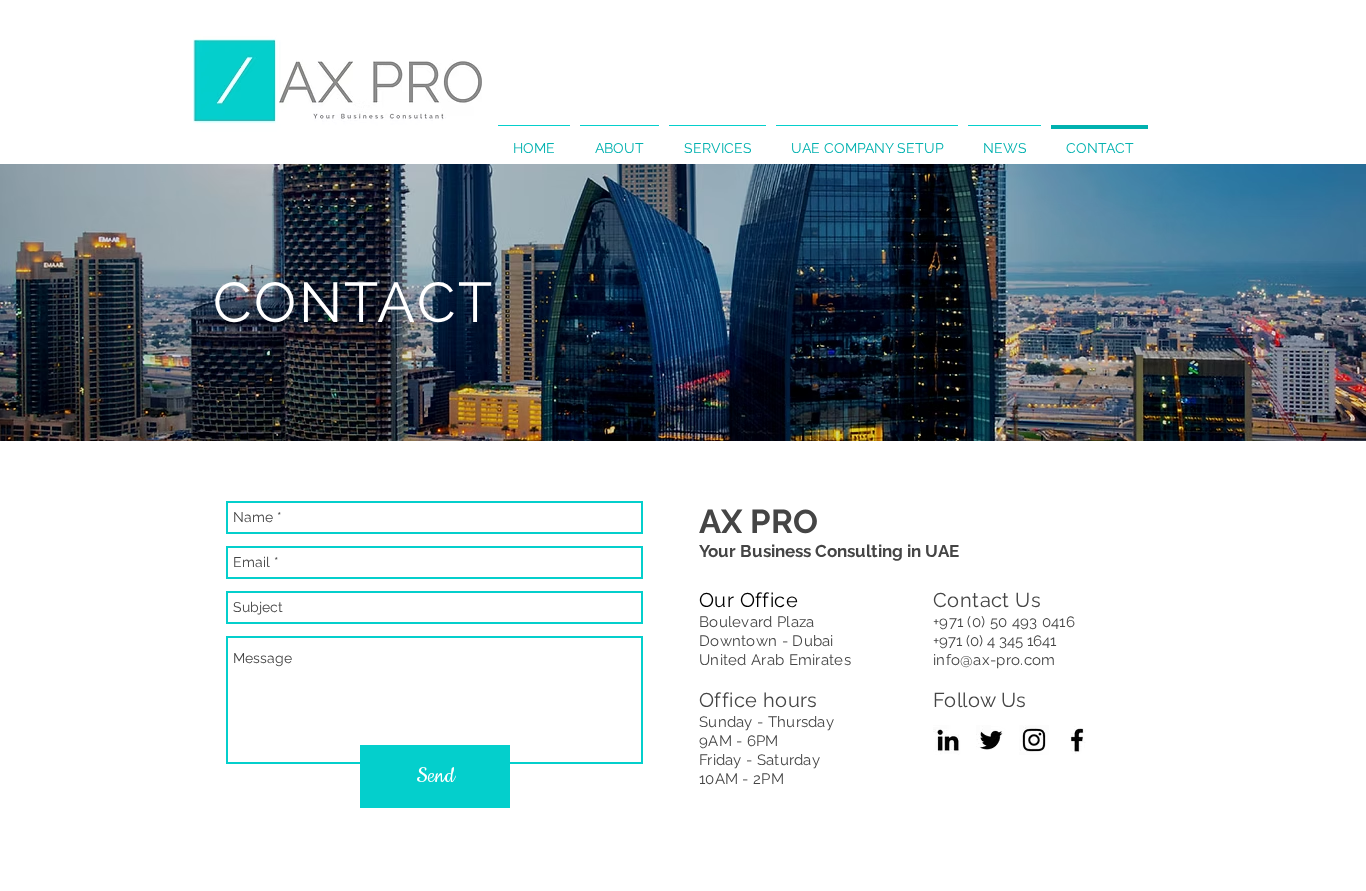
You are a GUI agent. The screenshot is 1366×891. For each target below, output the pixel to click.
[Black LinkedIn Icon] (948, 740)
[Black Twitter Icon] (991, 740)
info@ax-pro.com (994, 660)
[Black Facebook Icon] (1077, 740)
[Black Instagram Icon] (1034, 740)
